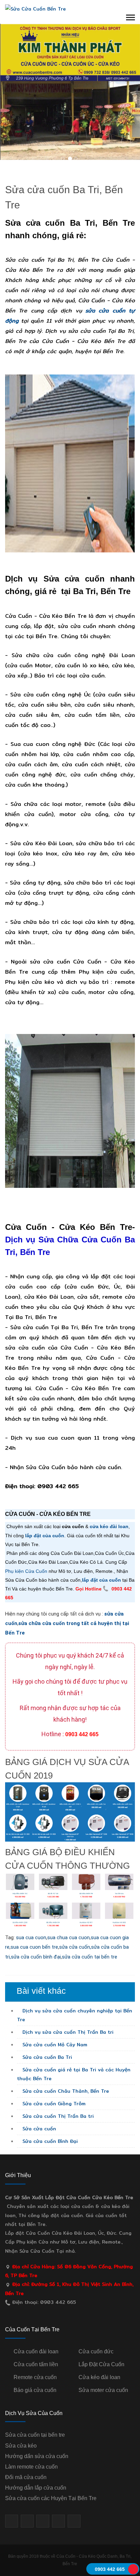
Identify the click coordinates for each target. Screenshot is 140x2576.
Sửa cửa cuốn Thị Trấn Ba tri (57, 2116)
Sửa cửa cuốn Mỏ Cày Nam (54, 2045)
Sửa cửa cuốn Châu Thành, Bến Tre (65, 2091)
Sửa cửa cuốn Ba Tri (46, 2057)
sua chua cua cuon (68, 1938)
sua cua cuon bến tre (34, 1947)
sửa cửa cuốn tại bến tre (90, 1957)
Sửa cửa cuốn (38, 2129)
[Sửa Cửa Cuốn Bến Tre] (36, 8)
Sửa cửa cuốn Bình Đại (49, 2141)
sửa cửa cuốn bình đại (36, 1957)
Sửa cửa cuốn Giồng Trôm (53, 2104)
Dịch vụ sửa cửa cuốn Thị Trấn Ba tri (67, 2032)
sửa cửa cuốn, (75, 1947)
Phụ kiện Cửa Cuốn (26, 1571)
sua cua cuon (31, 1938)
